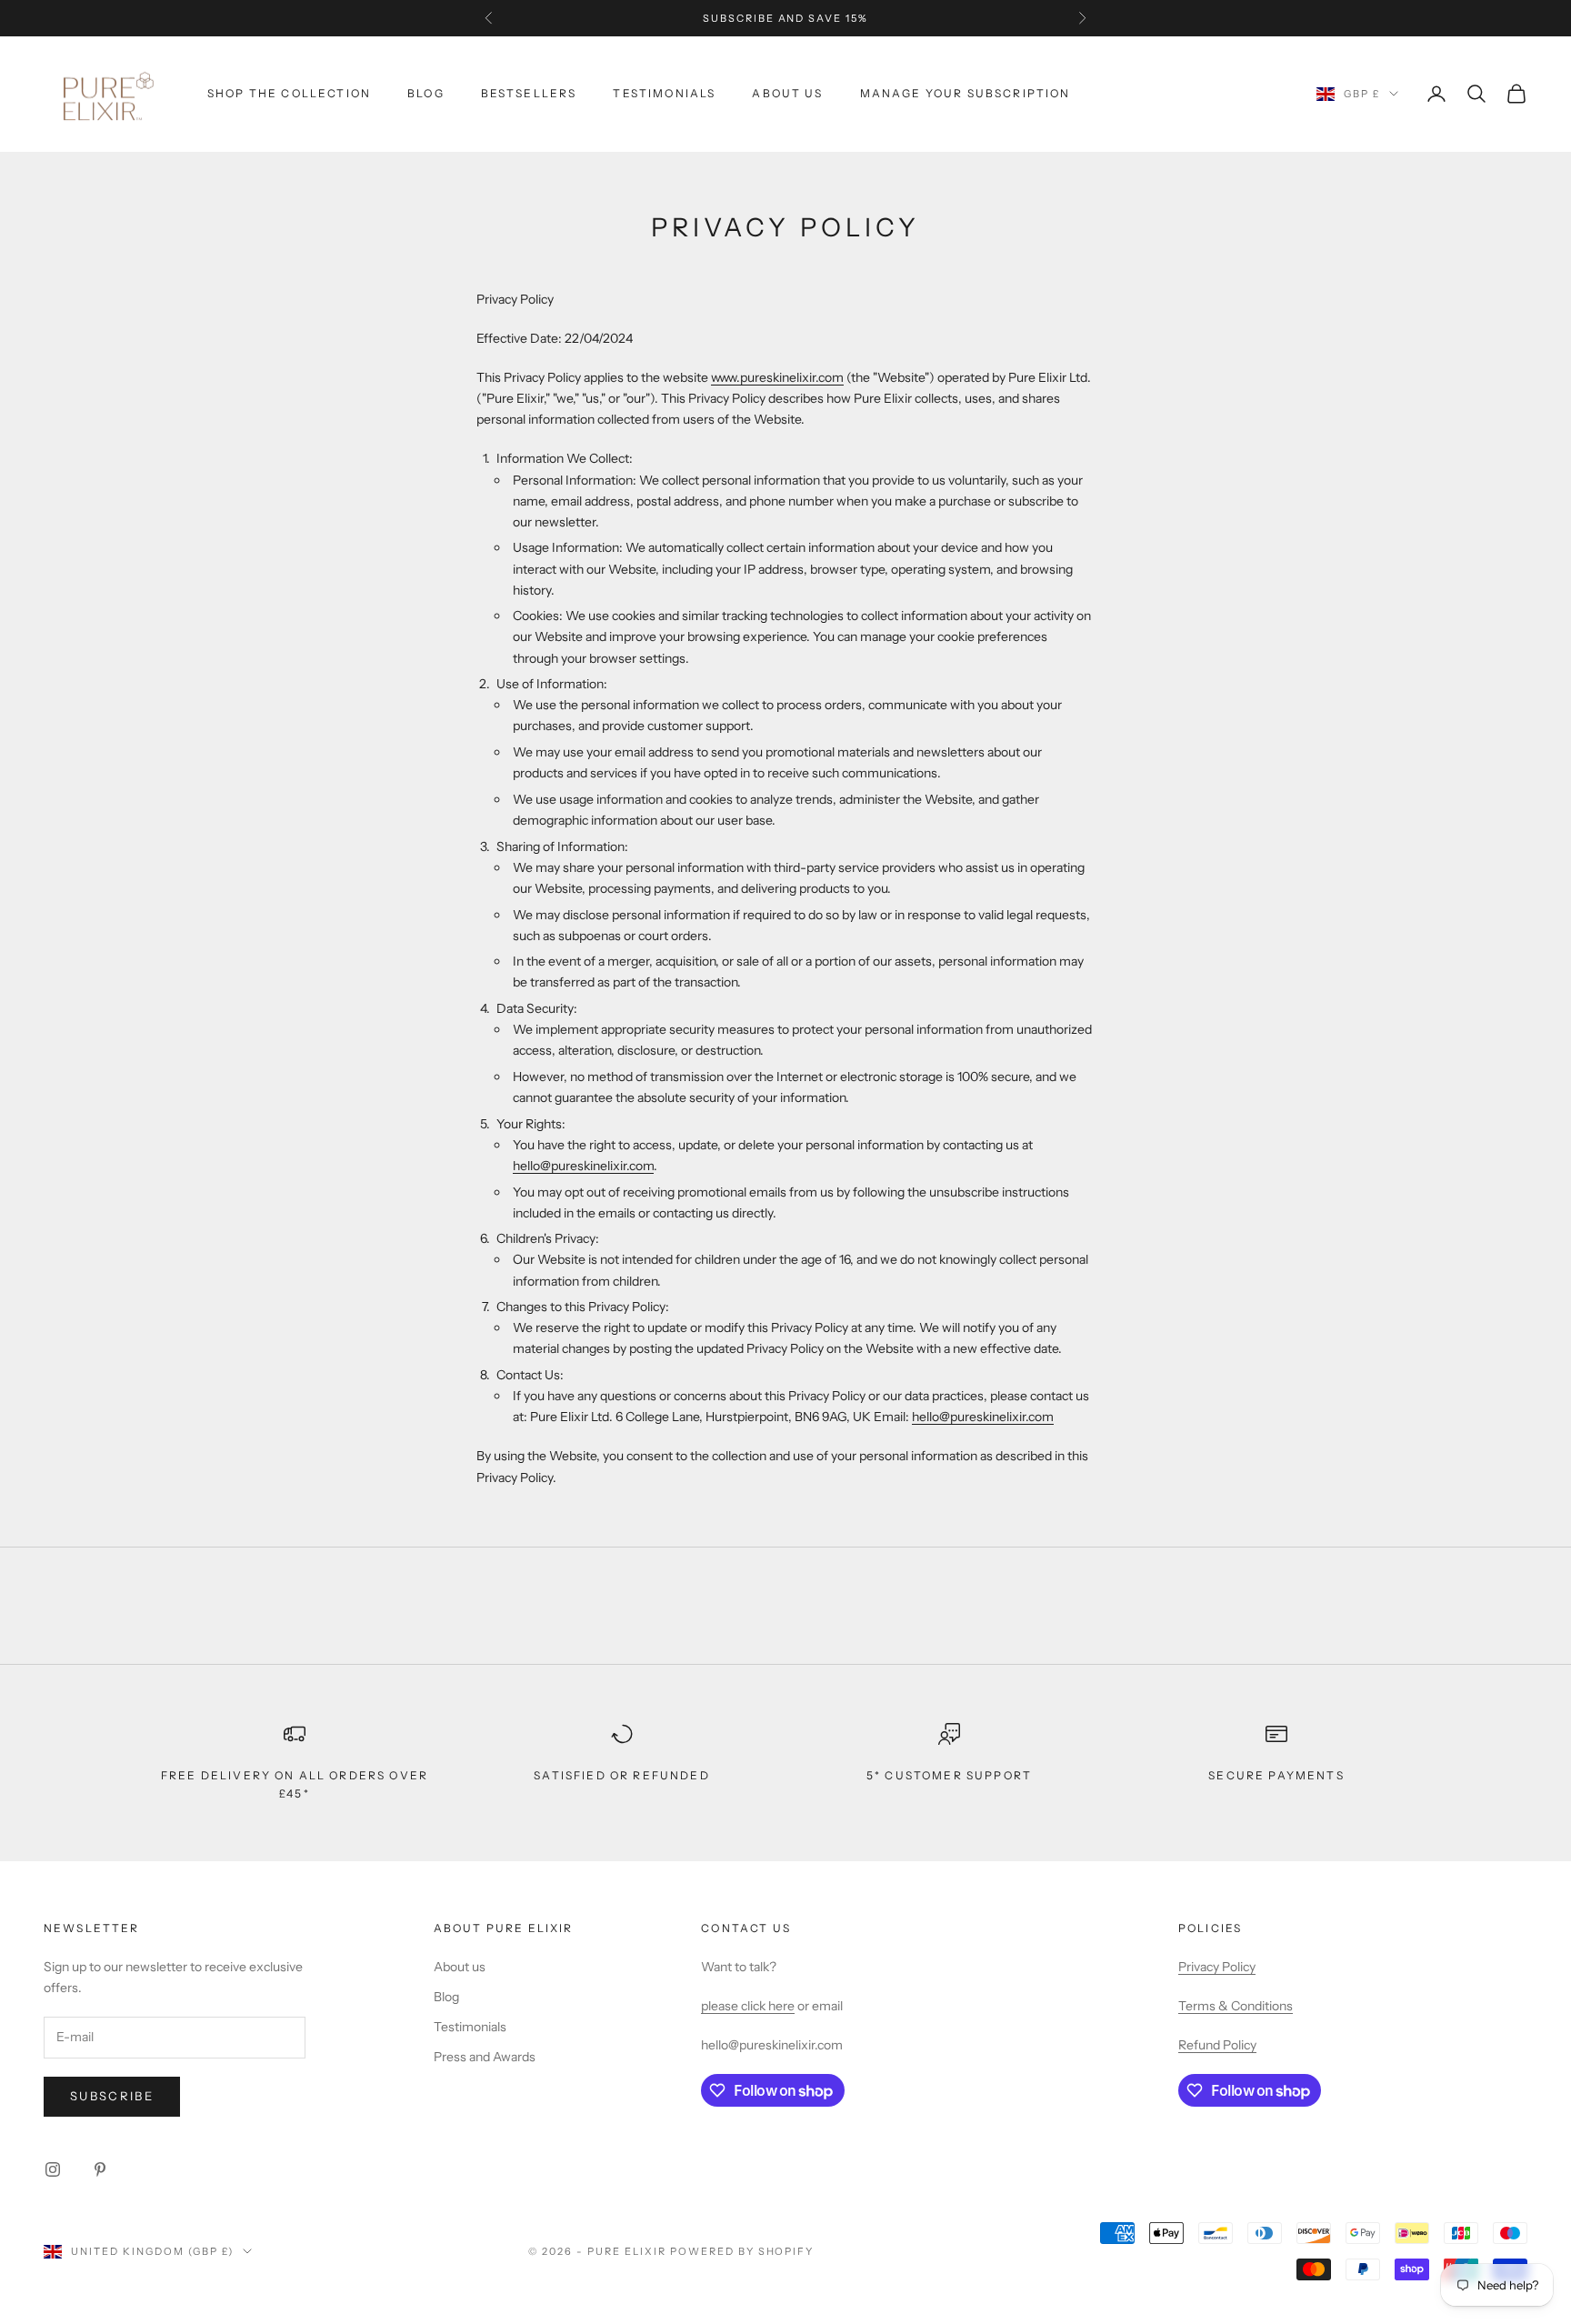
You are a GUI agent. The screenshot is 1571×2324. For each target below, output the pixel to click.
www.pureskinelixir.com (777, 377)
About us (460, 1967)
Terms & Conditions (1236, 2006)
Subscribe (112, 2096)
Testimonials (664, 93)
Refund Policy (1217, 2045)
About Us (787, 93)
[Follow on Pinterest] (100, 2169)
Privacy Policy (1217, 1967)
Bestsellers (529, 93)
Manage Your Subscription (966, 93)
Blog (426, 93)
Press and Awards (485, 2057)
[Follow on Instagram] (53, 2169)
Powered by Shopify (742, 2251)
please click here (748, 2006)
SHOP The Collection (289, 93)
